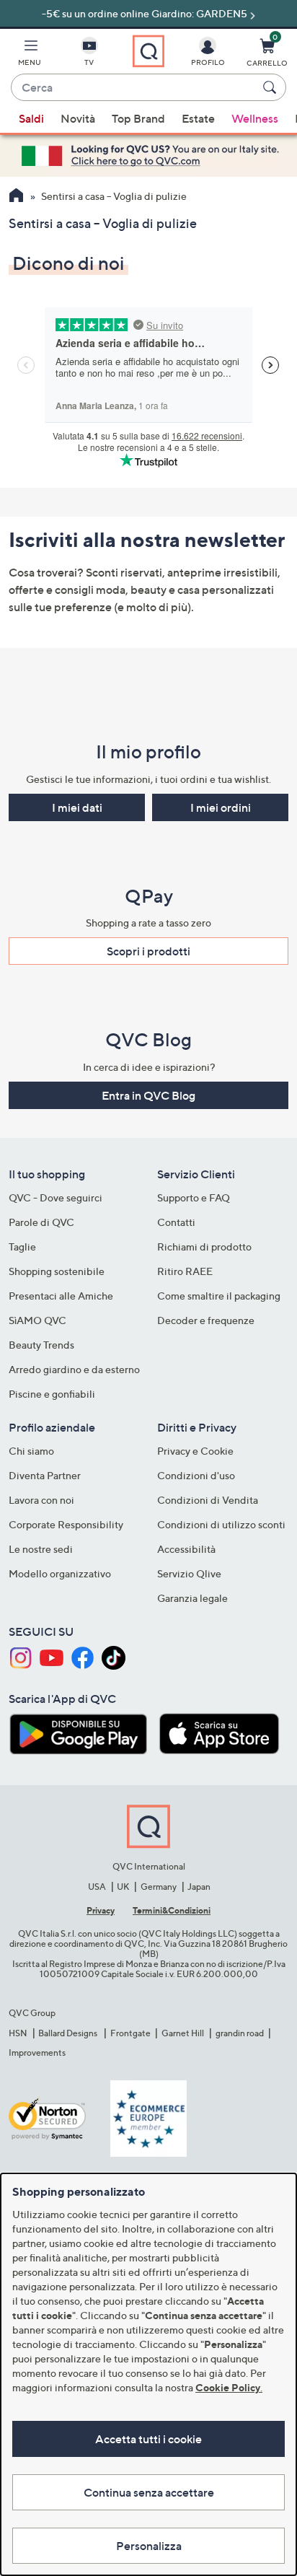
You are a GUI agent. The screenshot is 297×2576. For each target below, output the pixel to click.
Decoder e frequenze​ (206, 1320)
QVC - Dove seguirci (56, 1197)
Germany (159, 1887)
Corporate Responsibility (66, 1524)
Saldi (31, 118)
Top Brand (138, 118)
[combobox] (134, 88)
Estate (198, 118)
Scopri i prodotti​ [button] (148, 951)
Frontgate (130, 2033)
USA (97, 1887)
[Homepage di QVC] (16, 197)
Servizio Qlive (189, 1573)
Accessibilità (186, 1549)
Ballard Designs (68, 2033)
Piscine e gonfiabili (52, 1394)
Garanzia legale (192, 1598)
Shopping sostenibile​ (57, 1271)
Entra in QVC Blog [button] (148, 1095)
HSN (18, 2033)
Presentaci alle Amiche (61, 1296)
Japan (199, 1887)
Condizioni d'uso (196, 1475)
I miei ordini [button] (221, 807)
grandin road (240, 2033)
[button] (30, 55)
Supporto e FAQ (194, 1197)
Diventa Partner (45, 1475)
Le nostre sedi (41, 1549)
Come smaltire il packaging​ (219, 1296)
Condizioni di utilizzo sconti (221, 1524)
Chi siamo (31, 1451)
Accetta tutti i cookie (148, 2439)
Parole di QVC (41, 1222)
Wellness (255, 118)
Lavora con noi (41, 1500)
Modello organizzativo (60, 1573)
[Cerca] (272, 87)
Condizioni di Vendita (208, 1500)
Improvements (37, 2053)
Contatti (176, 1222)
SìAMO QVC (37, 1320)
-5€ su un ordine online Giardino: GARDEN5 (145, 13)
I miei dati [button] (77, 807)
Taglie (22, 1247)
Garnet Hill (183, 2033)
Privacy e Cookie (195, 1451)
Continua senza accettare (149, 2492)
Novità (78, 118)
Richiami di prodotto (204, 1247)
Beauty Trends (41, 1345)
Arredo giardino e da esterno (74, 1369)
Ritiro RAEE (185, 1271)
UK (123, 1887)
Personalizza (149, 2546)
